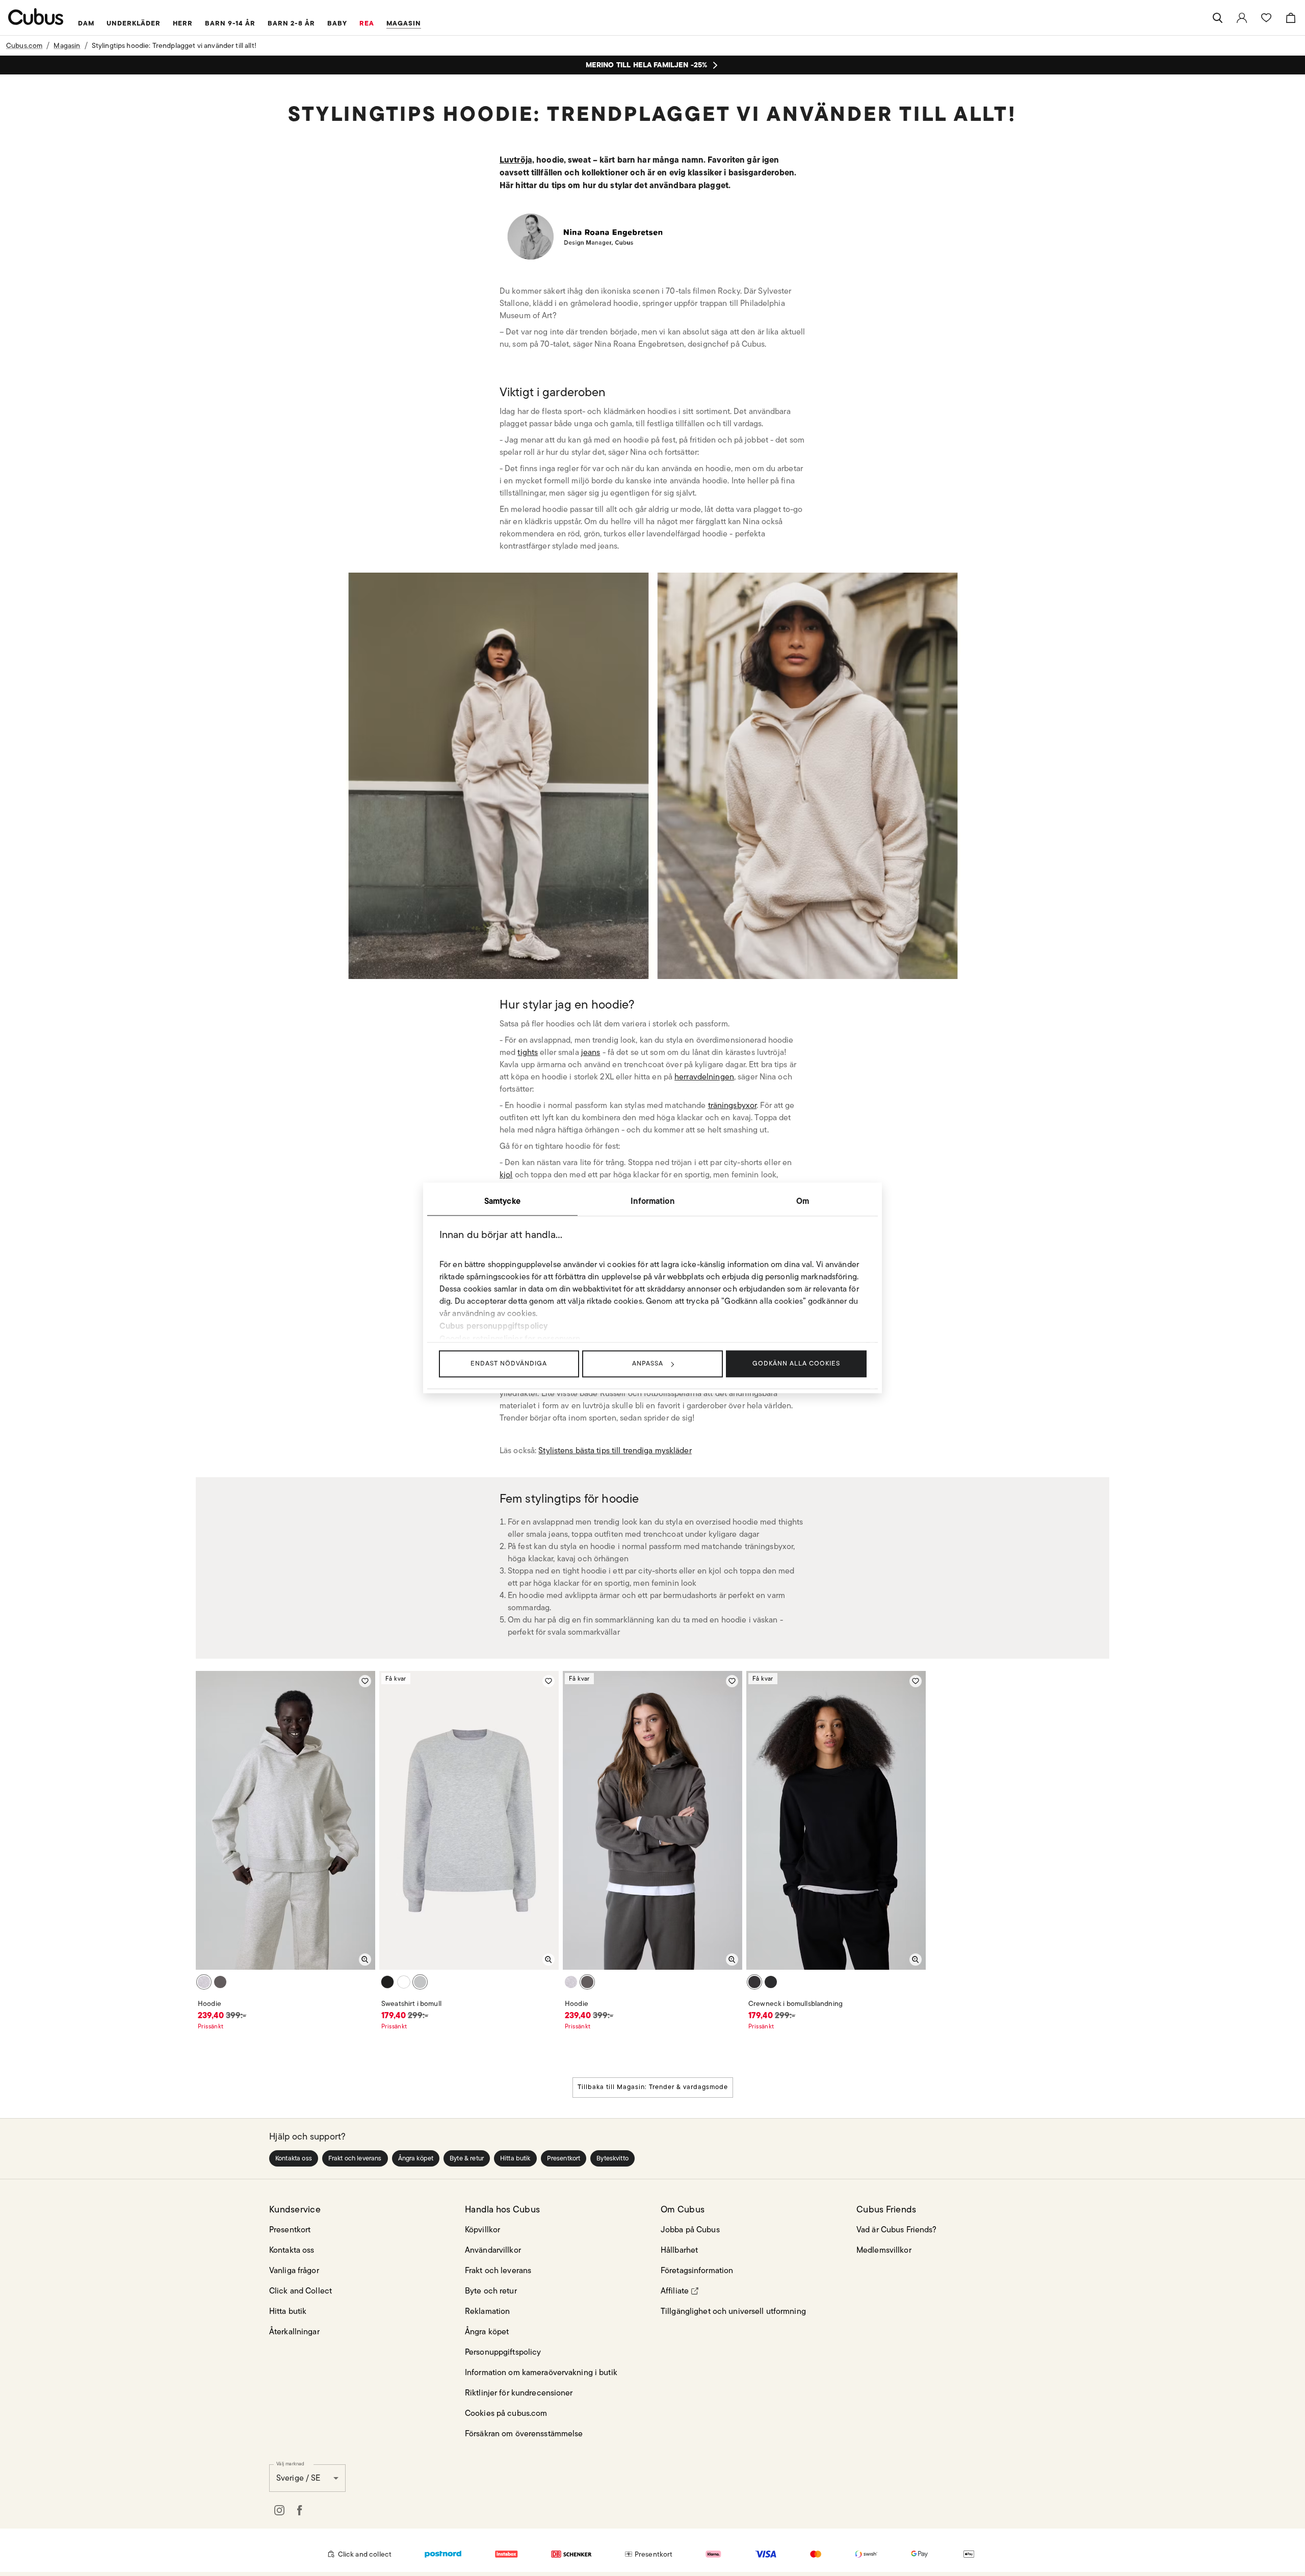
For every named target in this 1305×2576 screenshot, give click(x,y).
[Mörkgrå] (220, 1982)
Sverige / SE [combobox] (298, 2478)
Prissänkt (211, 2026)
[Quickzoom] (365, 1960)
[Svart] (387, 1982)
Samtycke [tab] (502, 1201)
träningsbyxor (733, 1105)
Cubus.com (24, 45)
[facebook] (300, 2510)
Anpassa (648, 1363)
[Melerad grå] (204, 1982)
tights (528, 1052)
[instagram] (279, 2510)
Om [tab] (803, 1201)
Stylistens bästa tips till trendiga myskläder (615, 1450)
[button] (294, 2158)
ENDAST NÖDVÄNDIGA (509, 1363)
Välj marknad (290, 2463)
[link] (1242, 18)
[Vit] (404, 1982)
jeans (591, 1052)
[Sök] (1217, 18)
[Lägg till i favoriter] (365, 1681)
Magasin (67, 45)
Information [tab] (652, 1201)
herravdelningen (704, 1077)
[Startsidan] (36, 17)
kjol (506, 1175)
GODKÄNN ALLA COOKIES (796, 1363)
